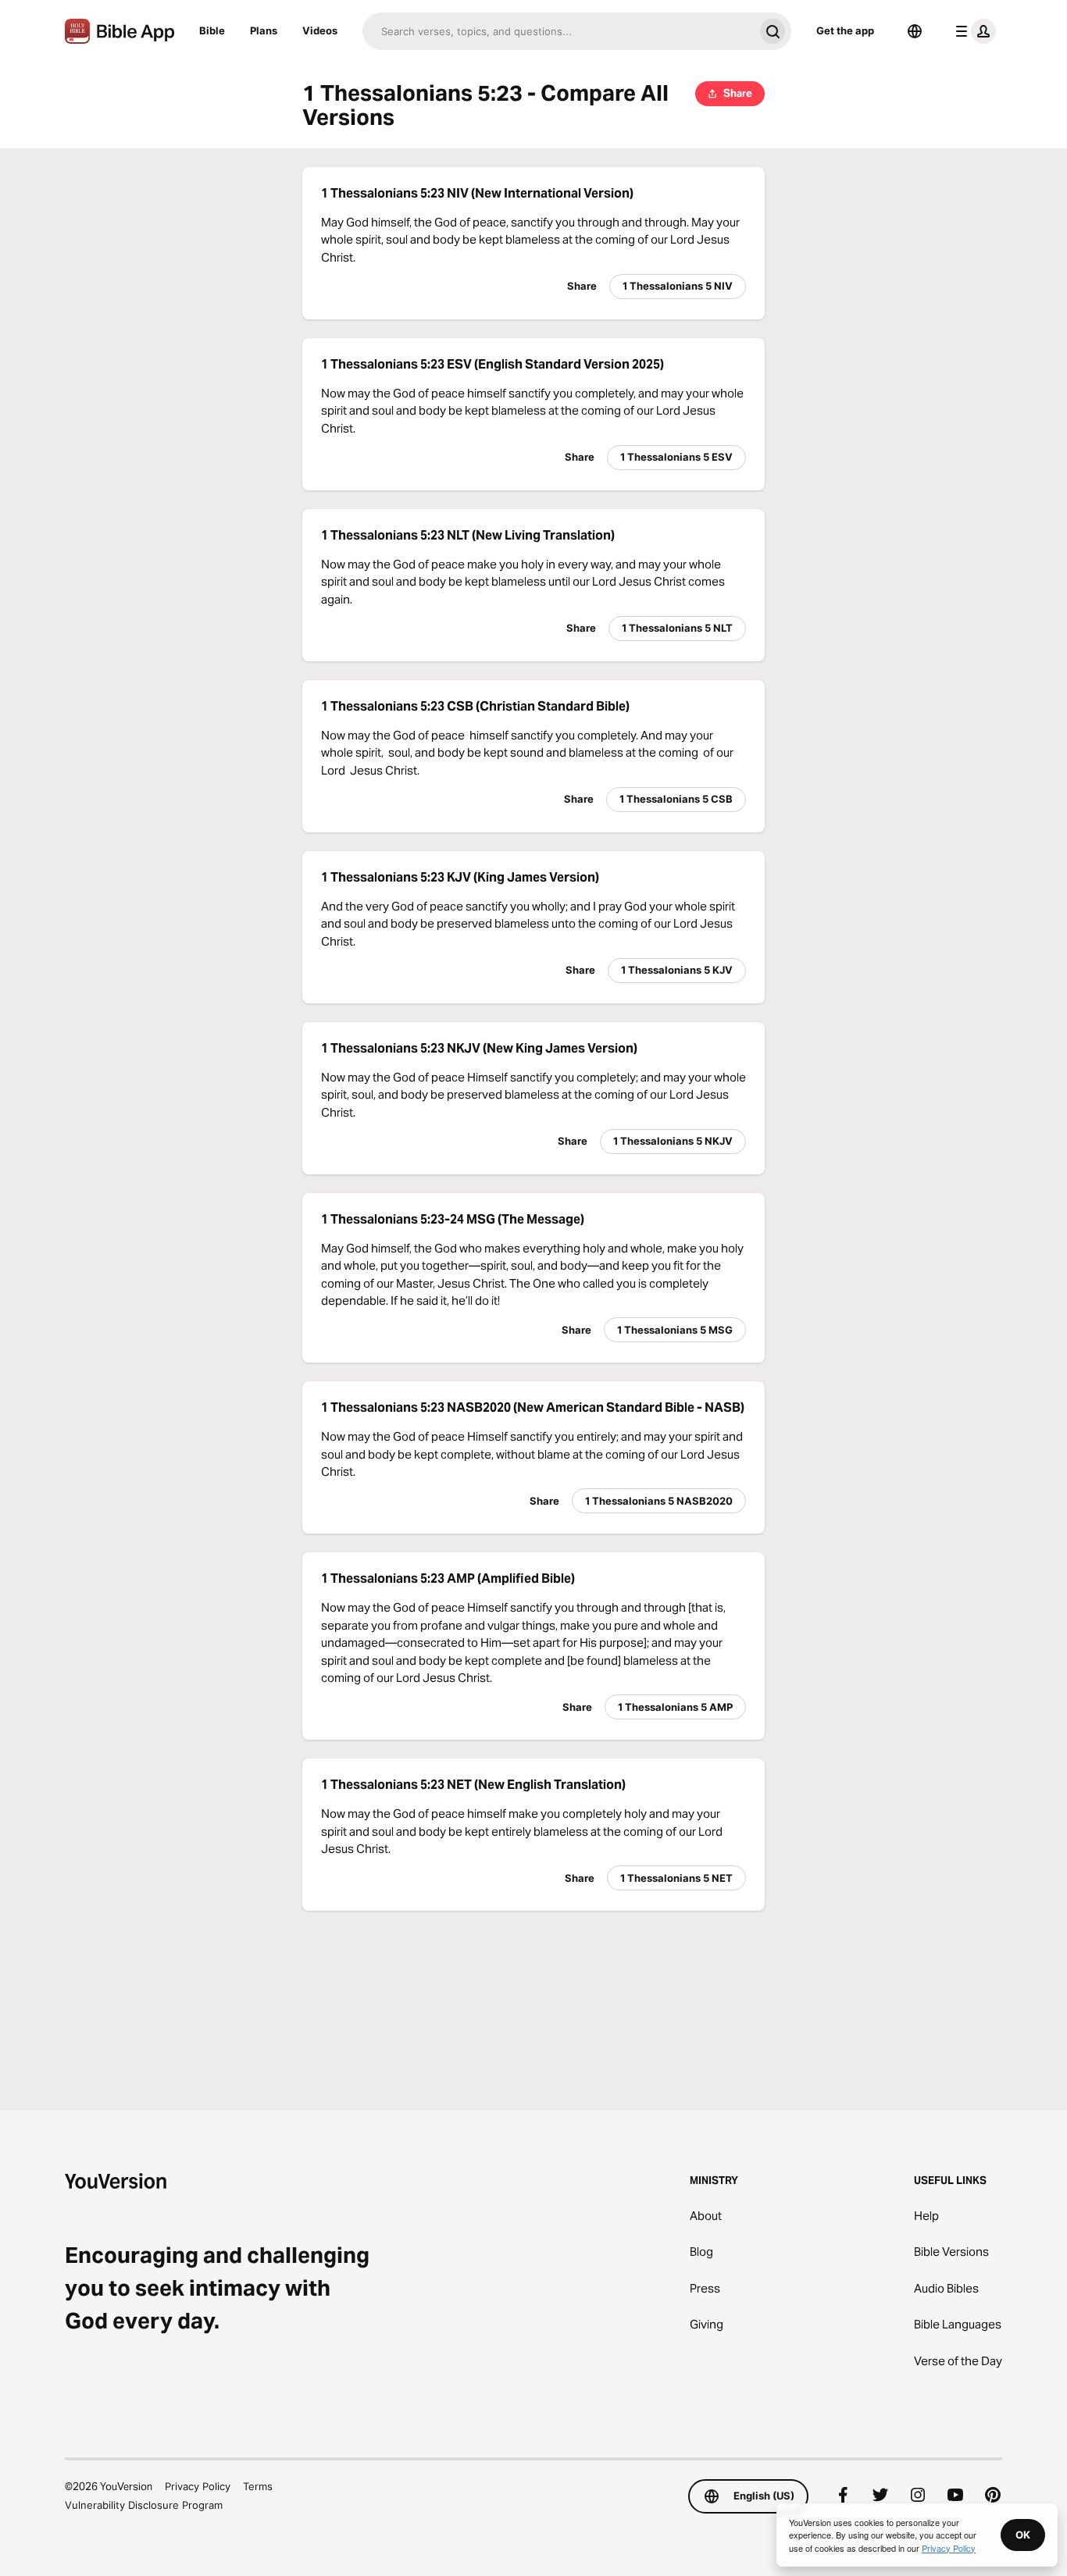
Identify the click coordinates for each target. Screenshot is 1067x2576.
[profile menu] (972, 31)
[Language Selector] (915, 31)
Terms (258, 2486)
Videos (320, 30)
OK (1023, 2535)
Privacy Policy (198, 2486)
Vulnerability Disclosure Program (144, 2505)
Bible (212, 30)
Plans (264, 30)
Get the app (845, 30)
